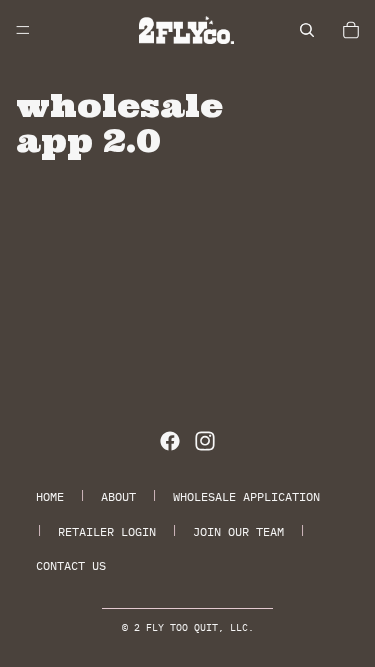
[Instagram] (205, 441)
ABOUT (118, 496)
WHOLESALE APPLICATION (246, 496)
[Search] (307, 30)
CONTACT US (71, 565)
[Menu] (23, 30)
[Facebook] (170, 441)
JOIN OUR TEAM (238, 531)
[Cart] (351, 30)
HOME (50, 496)
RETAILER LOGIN (107, 531)
